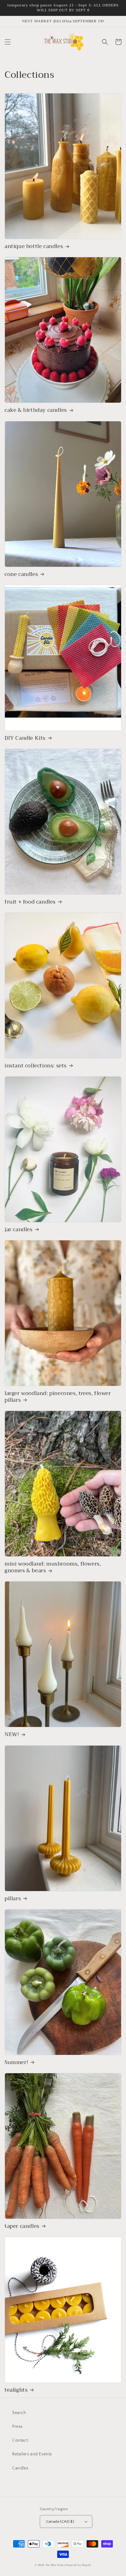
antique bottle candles (34, 246)
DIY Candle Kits (25, 738)
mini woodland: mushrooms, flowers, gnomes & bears (53, 1567)
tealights (16, 2390)
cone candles (21, 574)
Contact (20, 2440)
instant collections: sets (36, 1066)
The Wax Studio (56, 2565)
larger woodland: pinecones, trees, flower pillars (58, 1397)
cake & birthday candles (36, 410)
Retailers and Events (32, 2454)
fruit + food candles (30, 902)
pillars (13, 1899)
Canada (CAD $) (60, 2521)
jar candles (19, 1230)
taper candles (22, 2226)
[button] (8, 42)
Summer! (16, 2063)
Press (17, 2427)
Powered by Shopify (79, 2565)
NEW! (12, 1735)
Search (19, 2413)
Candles (20, 2468)
